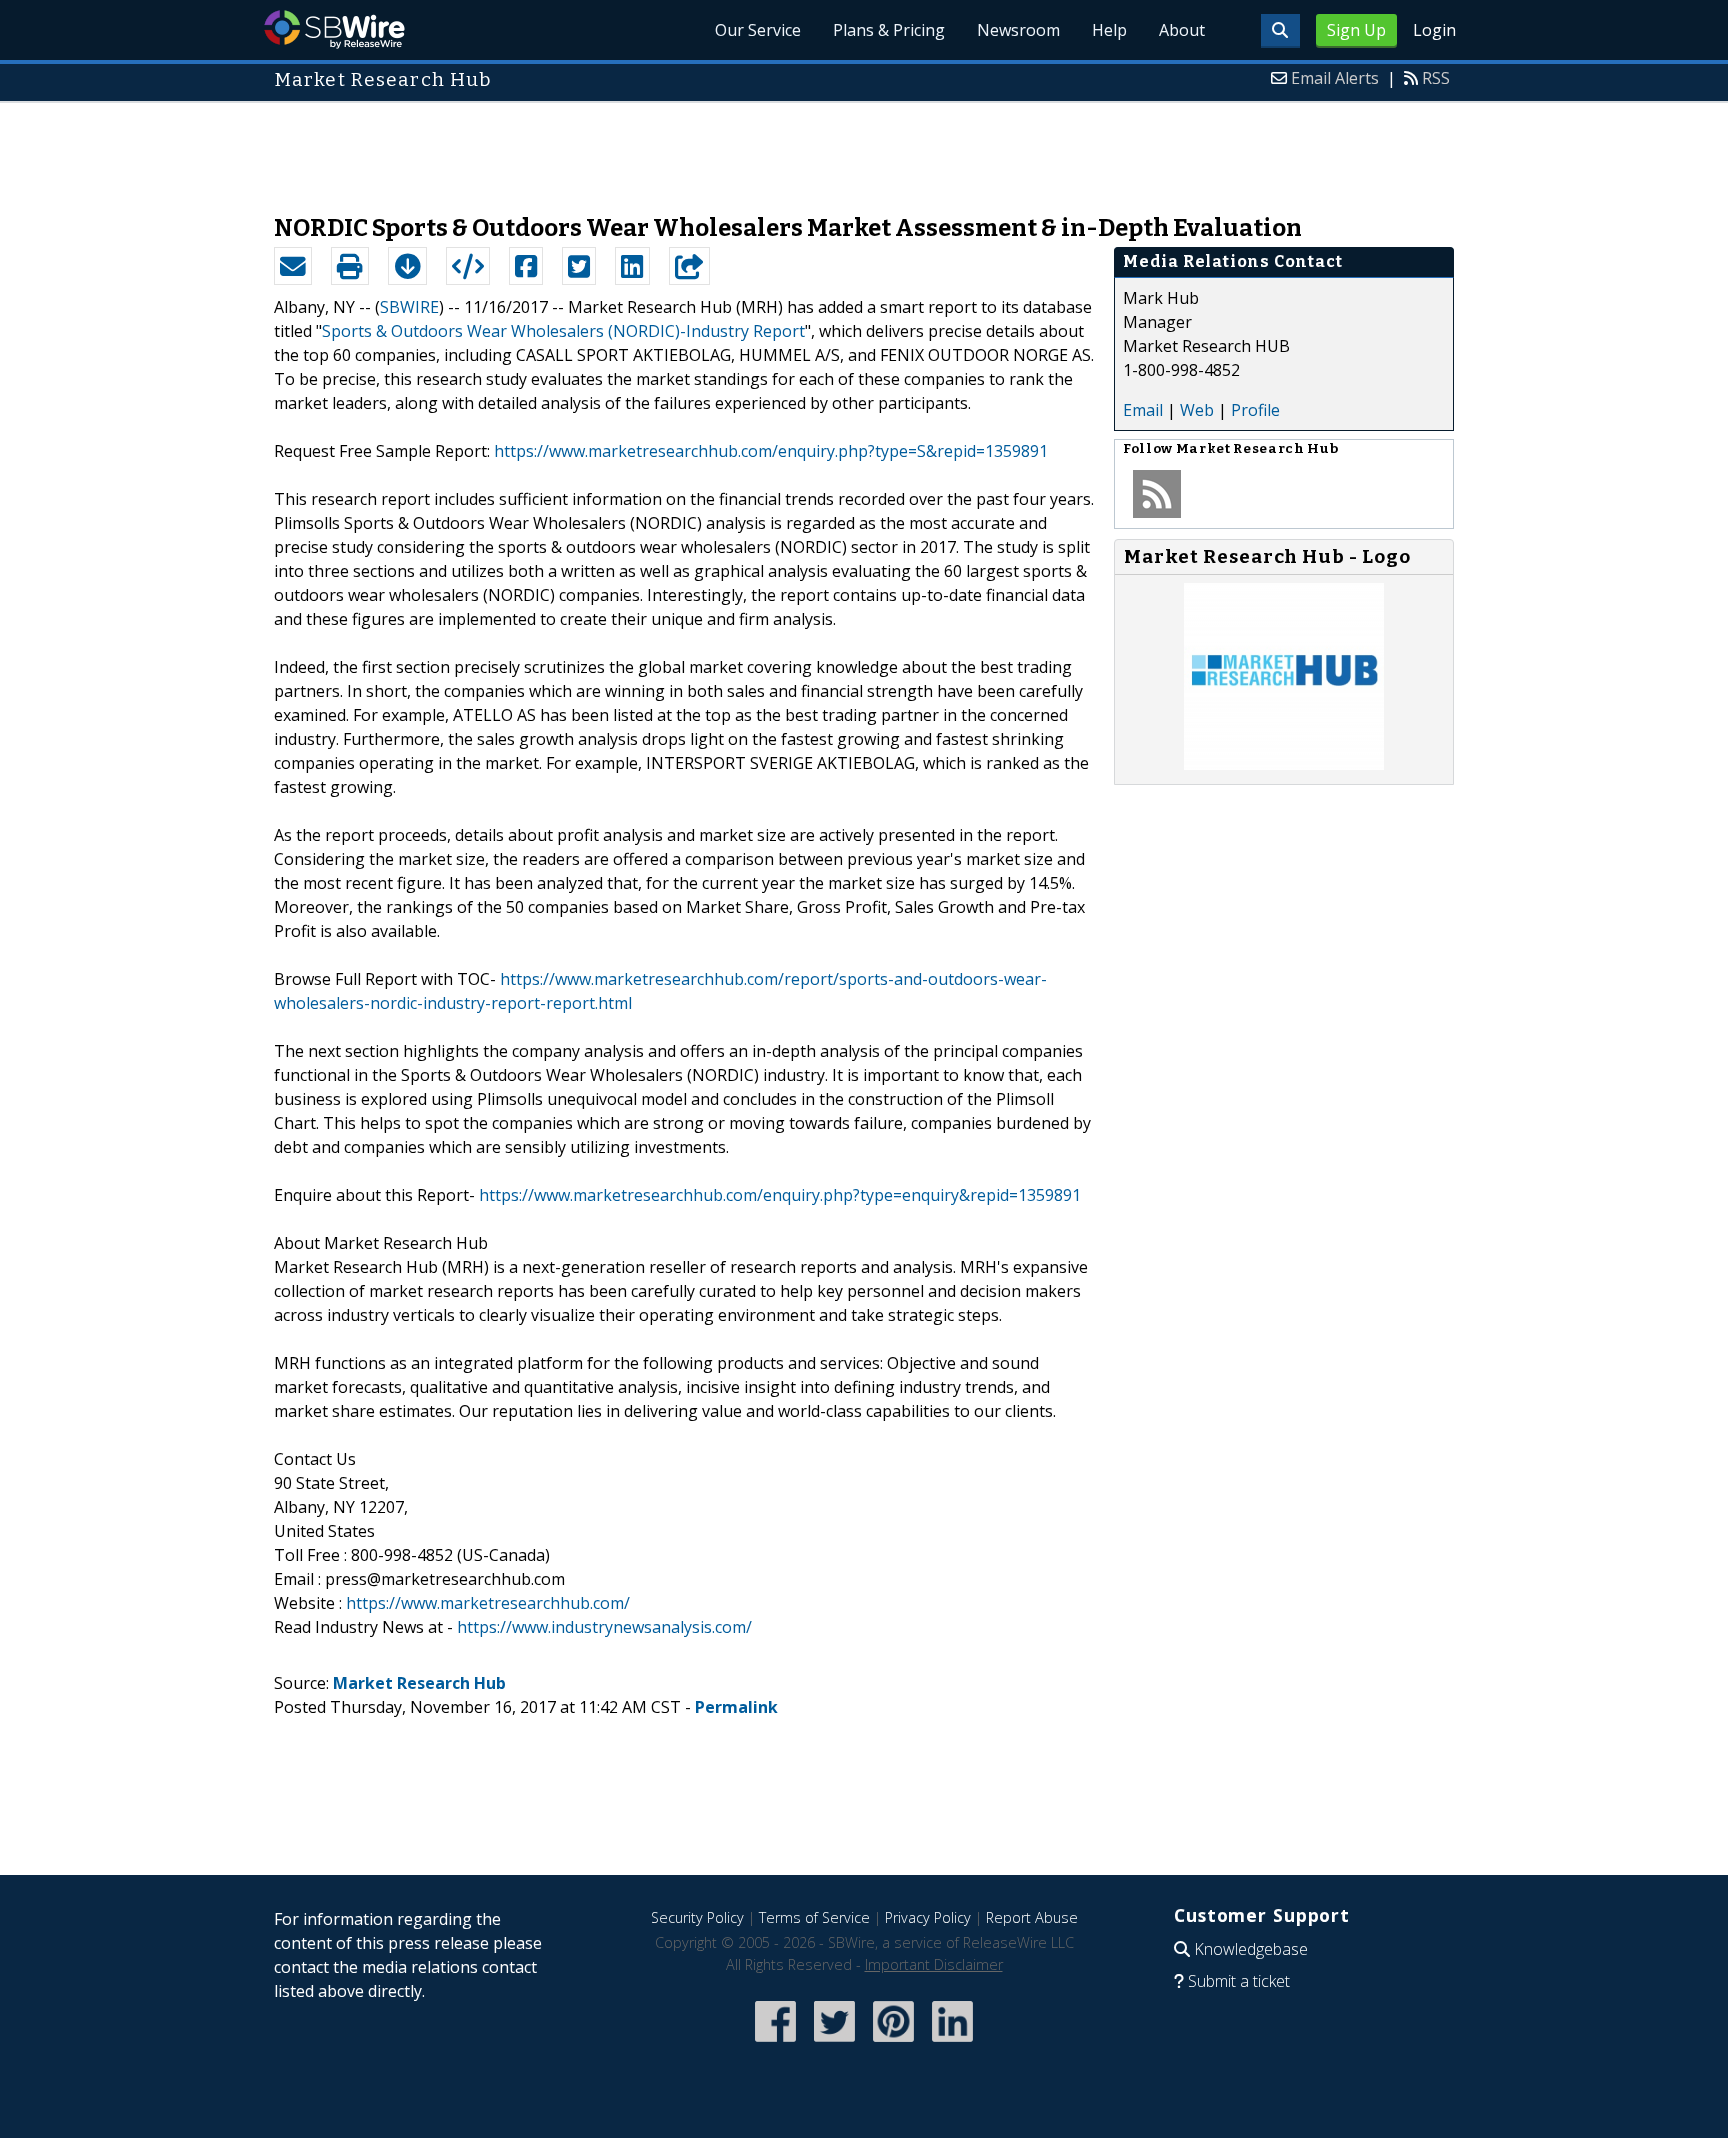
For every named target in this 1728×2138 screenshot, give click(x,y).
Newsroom (1018, 30)
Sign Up (1356, 30)
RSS (1436, 78)
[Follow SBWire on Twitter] (834, 2043)
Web (1197, 410)
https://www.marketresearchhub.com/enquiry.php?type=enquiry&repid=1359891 (780, 1195)
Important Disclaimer (934, 1964)
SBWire (334, 29)
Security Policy (697, 1917)
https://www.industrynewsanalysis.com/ (604, 1627)
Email (1143, 410)
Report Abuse (1032, 1917)
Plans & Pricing (889, 30)
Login (1434, 30)
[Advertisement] (864, 148)
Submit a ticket (1239, 1981)
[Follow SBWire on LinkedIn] (952, 2043)
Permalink (736, 1707)
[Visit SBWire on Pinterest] (893, 2043)
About (1182, 30)
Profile (1255, 410)
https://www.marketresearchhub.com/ (488, 1603)
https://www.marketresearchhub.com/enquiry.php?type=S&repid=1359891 (771, 451)
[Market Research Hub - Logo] (1284, 764)
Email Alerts (1335, 78)
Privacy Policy (928, 1917)
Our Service (758, 30)
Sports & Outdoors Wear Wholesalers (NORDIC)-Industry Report (563, 331)
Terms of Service (814, 1917)
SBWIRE (409, 307)
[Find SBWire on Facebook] (775, 2043)
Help (1109, 30)
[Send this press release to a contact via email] (293, 266)
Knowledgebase (1251, 1949)
